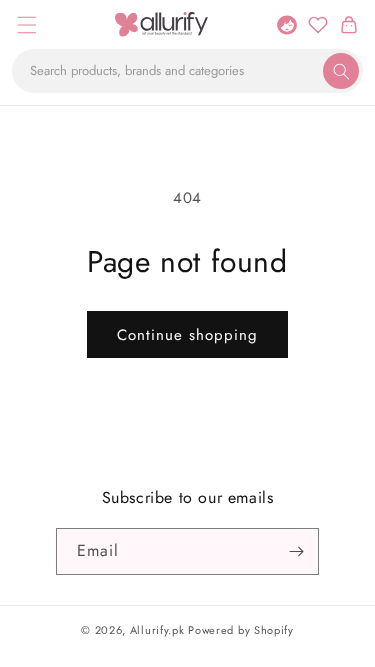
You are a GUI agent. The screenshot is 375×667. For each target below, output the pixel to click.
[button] (26, 24)
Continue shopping (187, 335)
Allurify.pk (157, 630)
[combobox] (187, 71)
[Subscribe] (296, 551)
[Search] (341, 71)
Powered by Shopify (241, 630)
